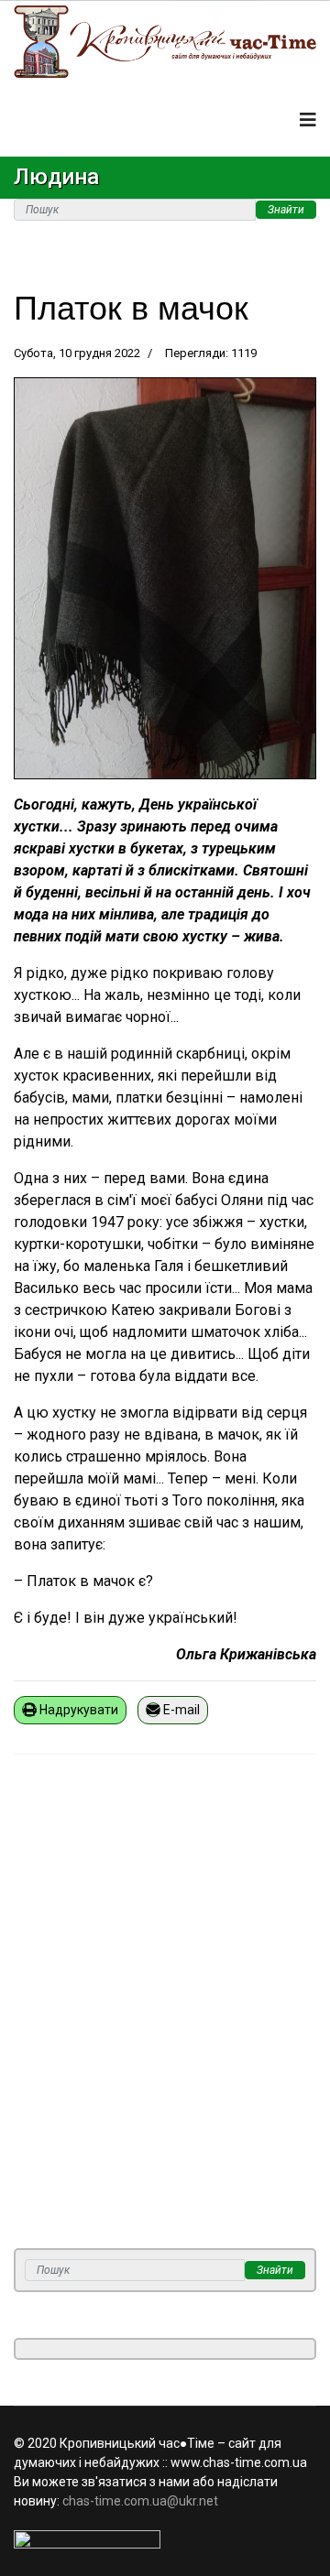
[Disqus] (165, 2013)
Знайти (286, 210)
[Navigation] (308, 120)
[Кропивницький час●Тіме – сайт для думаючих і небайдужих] (165, 42)
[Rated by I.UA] (165, 2539)
